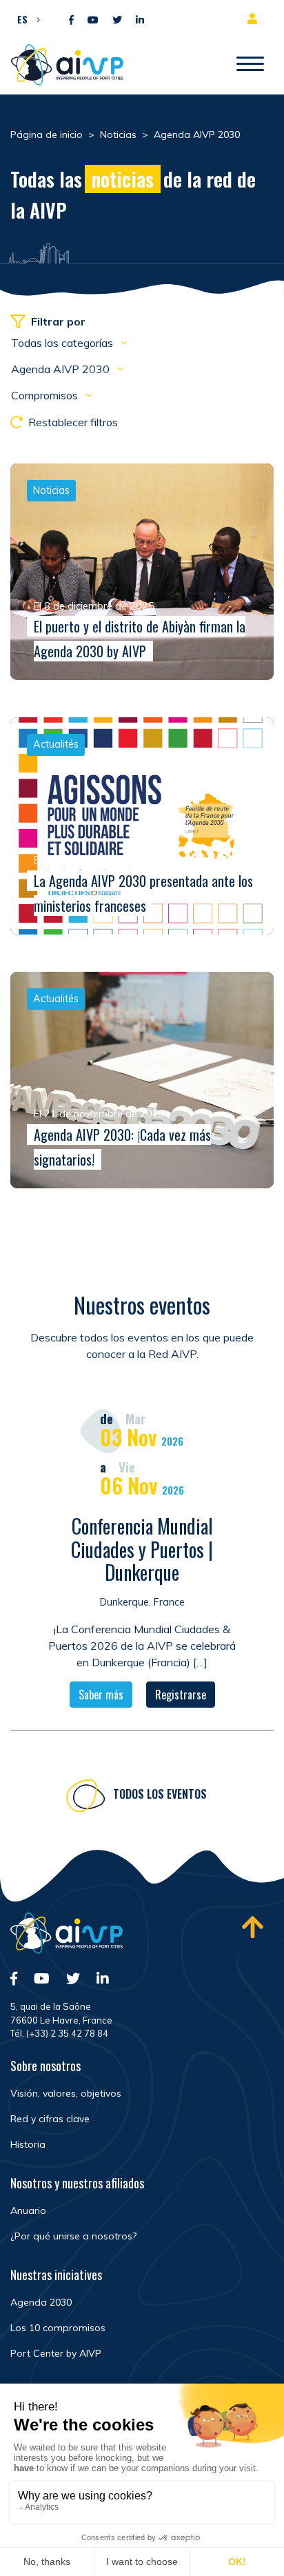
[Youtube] (93, 20)
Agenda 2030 (41, 2302)
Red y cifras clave (50, 2119)
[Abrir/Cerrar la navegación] (250, 65)
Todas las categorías (63, 343)
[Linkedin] (140, 20)
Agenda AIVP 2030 (62, 369)
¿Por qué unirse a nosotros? (73, 2236)
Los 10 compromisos (58, 2328)
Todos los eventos (160, 1794)
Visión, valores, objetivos (66, 2093)
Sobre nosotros (45, 2066)
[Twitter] (117, 20)
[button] (25, 19)
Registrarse (181, 1695)
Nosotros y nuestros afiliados (77, 2183)
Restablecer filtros (73, 422)
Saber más (101, 1695)
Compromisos (46, 395)
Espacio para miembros (255, 19)
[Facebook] (71, 20)
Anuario (28, 2210)
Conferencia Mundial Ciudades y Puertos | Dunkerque (142, 1549)
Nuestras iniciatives (56, 2275)
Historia (28, 2144)
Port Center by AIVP (56, 2353)
